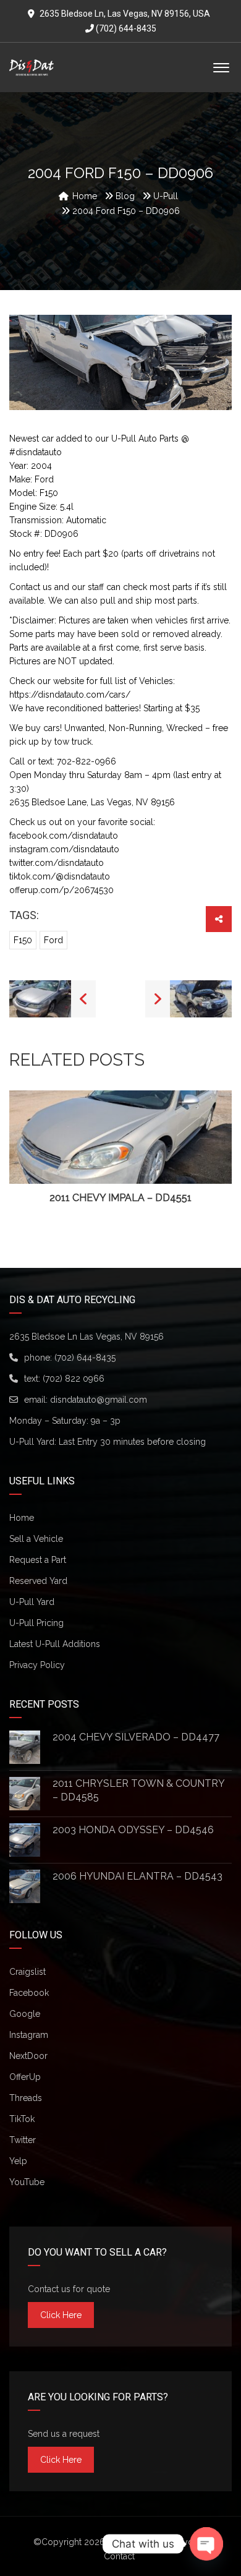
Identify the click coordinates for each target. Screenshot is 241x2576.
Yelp (18, 2161)
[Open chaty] (206, 2544)
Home (22, 1518)
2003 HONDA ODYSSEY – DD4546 (133, 1830)
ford (53, 940)
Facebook (29, 1993)
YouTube (27, 2182)
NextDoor (28, 2056)
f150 (23, 940)
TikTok (22, 2119)
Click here (61, 2315)
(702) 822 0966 (74, 1379)
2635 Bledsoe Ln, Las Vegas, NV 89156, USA (125, 14)
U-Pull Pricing (36, 1623)
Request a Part (38, 1560)
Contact (119, 2556)
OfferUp (25, 2077)
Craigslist (27, 1972)
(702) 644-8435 (125, 28)
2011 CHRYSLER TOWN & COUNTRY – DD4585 (138, 1790)
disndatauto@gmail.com (99, 1400)
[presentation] (27, 1148)
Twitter (23, 2140)
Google (25, 2014)
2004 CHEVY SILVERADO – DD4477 (136, 1737)
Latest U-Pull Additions (55, 1644)
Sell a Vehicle (36, 1539)
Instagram (29, 2035)
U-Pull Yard (32, 1602)
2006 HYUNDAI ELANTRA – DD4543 (137, 1876)
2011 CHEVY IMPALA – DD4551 (120, 1198)
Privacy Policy (37, 1665)
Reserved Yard (38, 1581)
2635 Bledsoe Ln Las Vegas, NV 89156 (87, 1337)
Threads (26, 2098)
